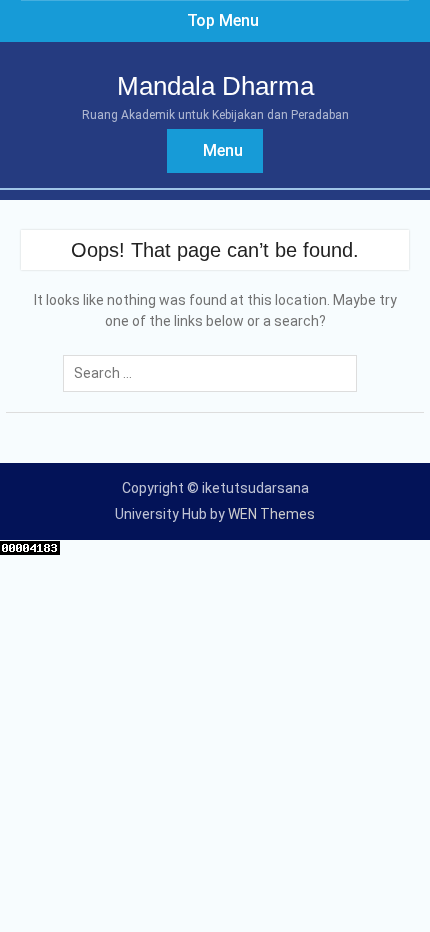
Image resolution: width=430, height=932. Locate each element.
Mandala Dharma (215, 86)
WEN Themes (271, 514)
